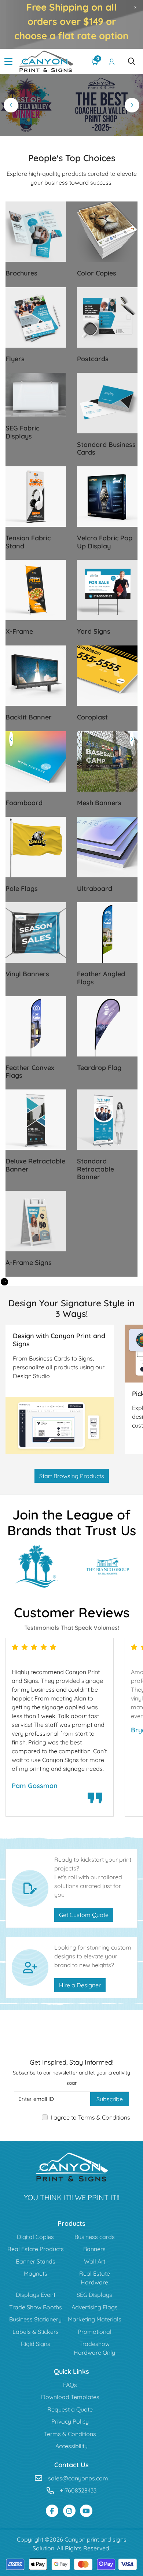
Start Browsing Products (72, 1476)
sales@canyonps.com (78, 2478)
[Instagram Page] (69, 2511)
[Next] (132, 105)
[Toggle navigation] (8, 62)
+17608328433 (78, 2490)
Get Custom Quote (84, 1915)
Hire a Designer (80, 1985)
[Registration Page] (112, 62)
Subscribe (110, 2099)
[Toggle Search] (132, 62)
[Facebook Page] (52, 2511)
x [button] (135, 7)
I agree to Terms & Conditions (90, 2117)
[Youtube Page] (86, 2511)
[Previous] (11, 105)
